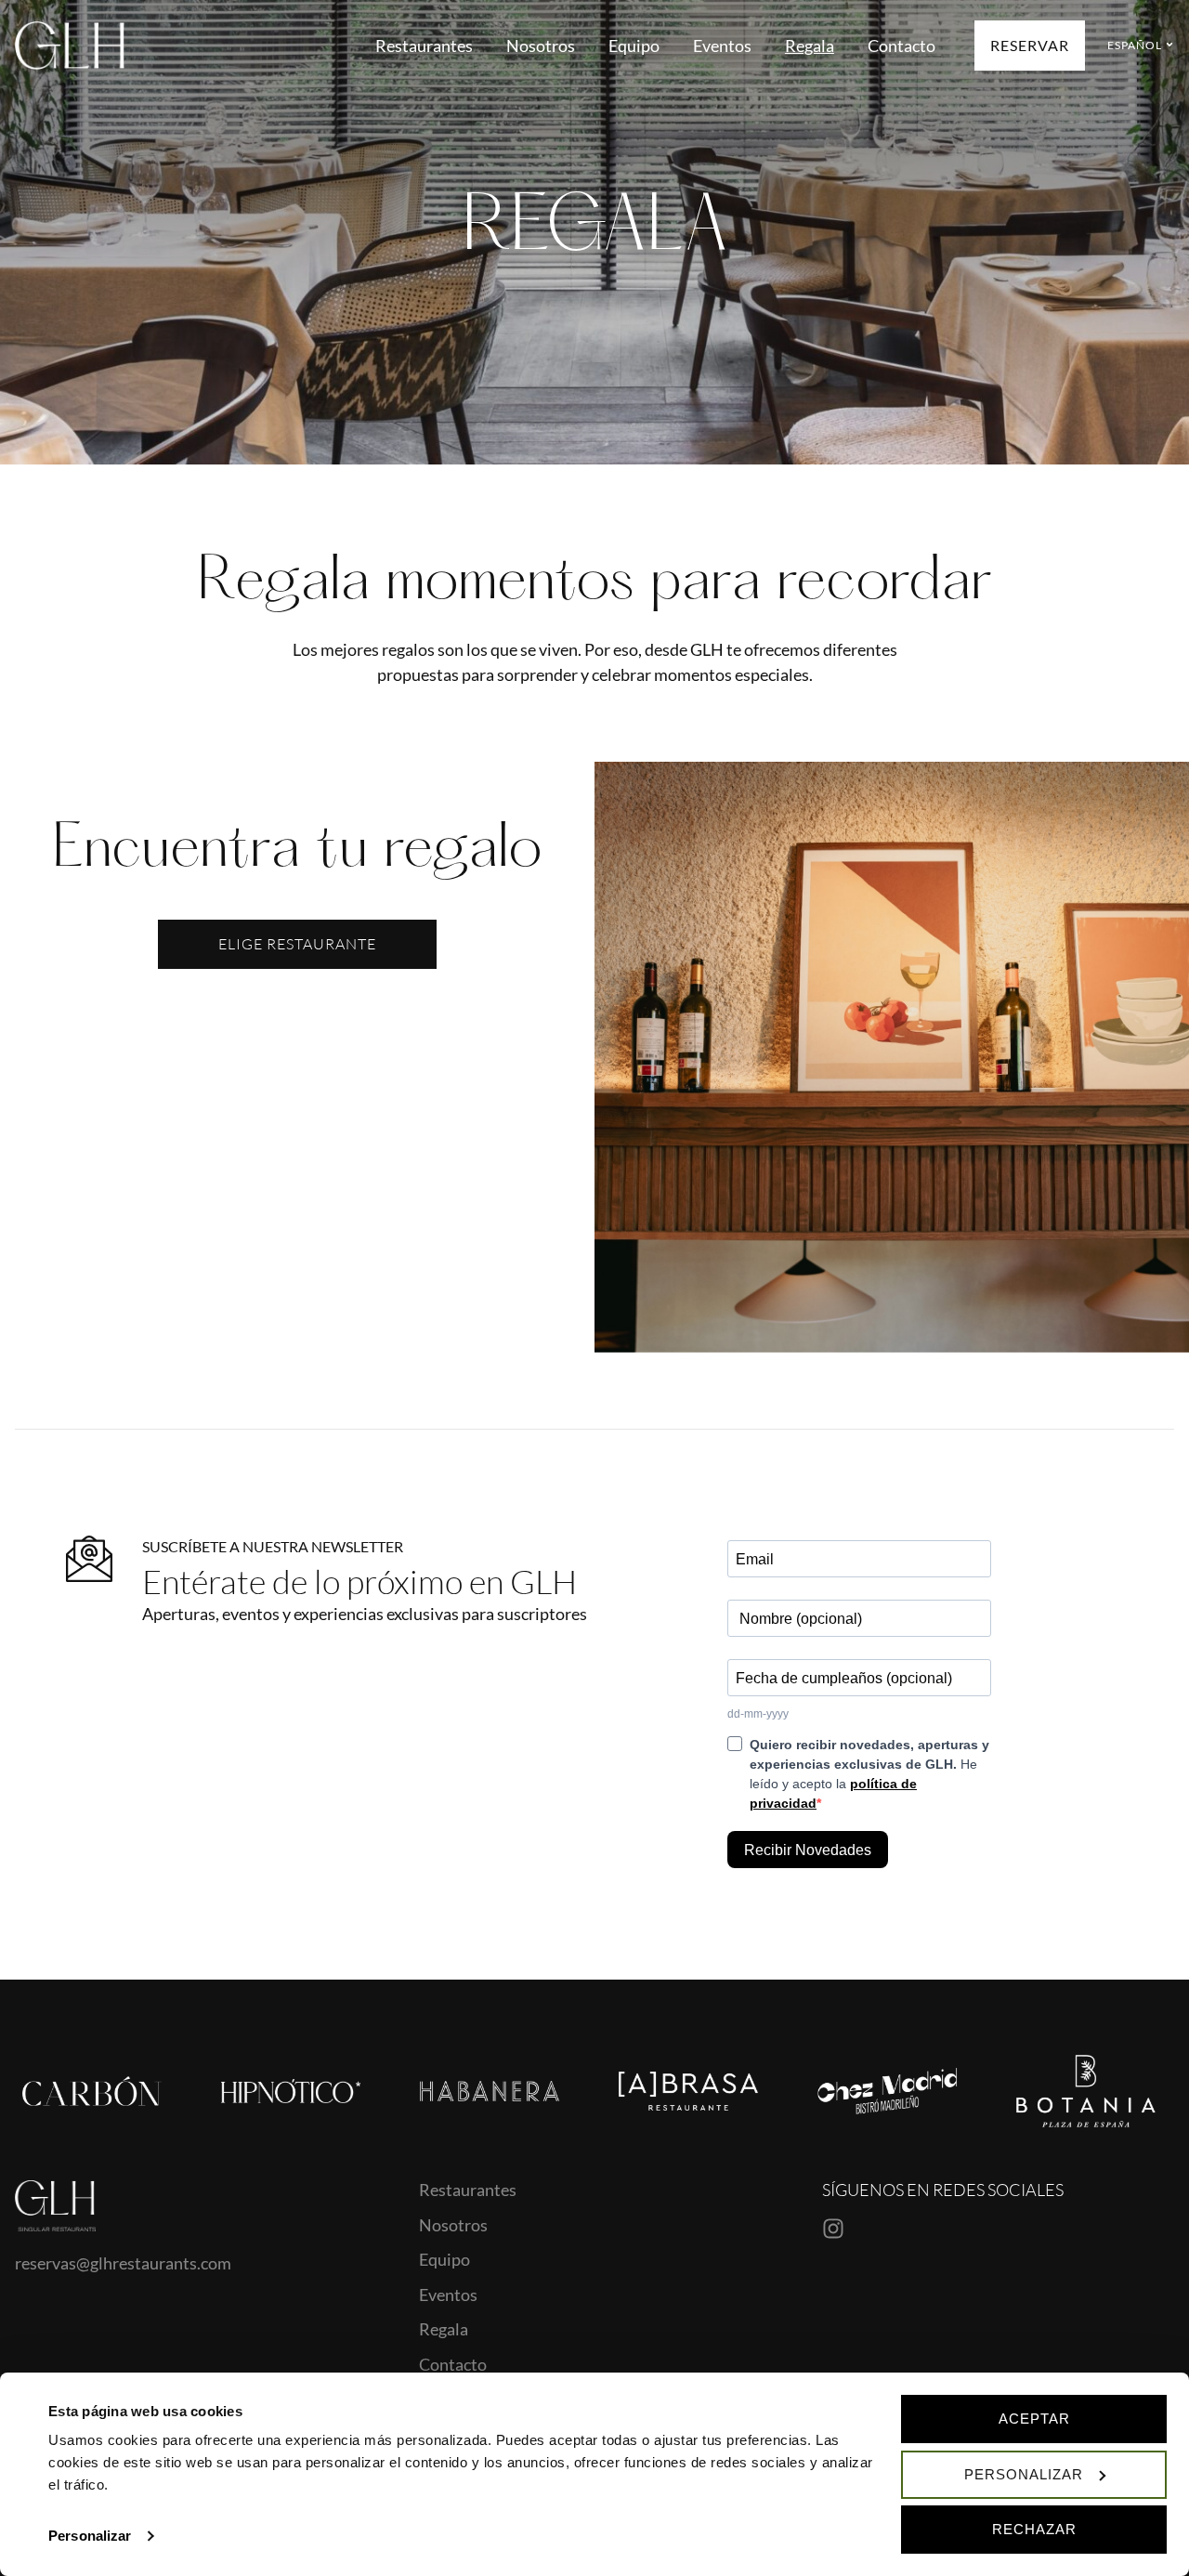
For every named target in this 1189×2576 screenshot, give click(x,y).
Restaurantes (424, 46)
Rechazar (1034, 2529)
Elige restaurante (297, 944)
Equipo (634, 46)
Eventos (722, 46)
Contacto (902, 46)
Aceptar (1034, 2419)
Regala (810, 46)
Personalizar (90, 2536)
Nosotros (541, 46)
